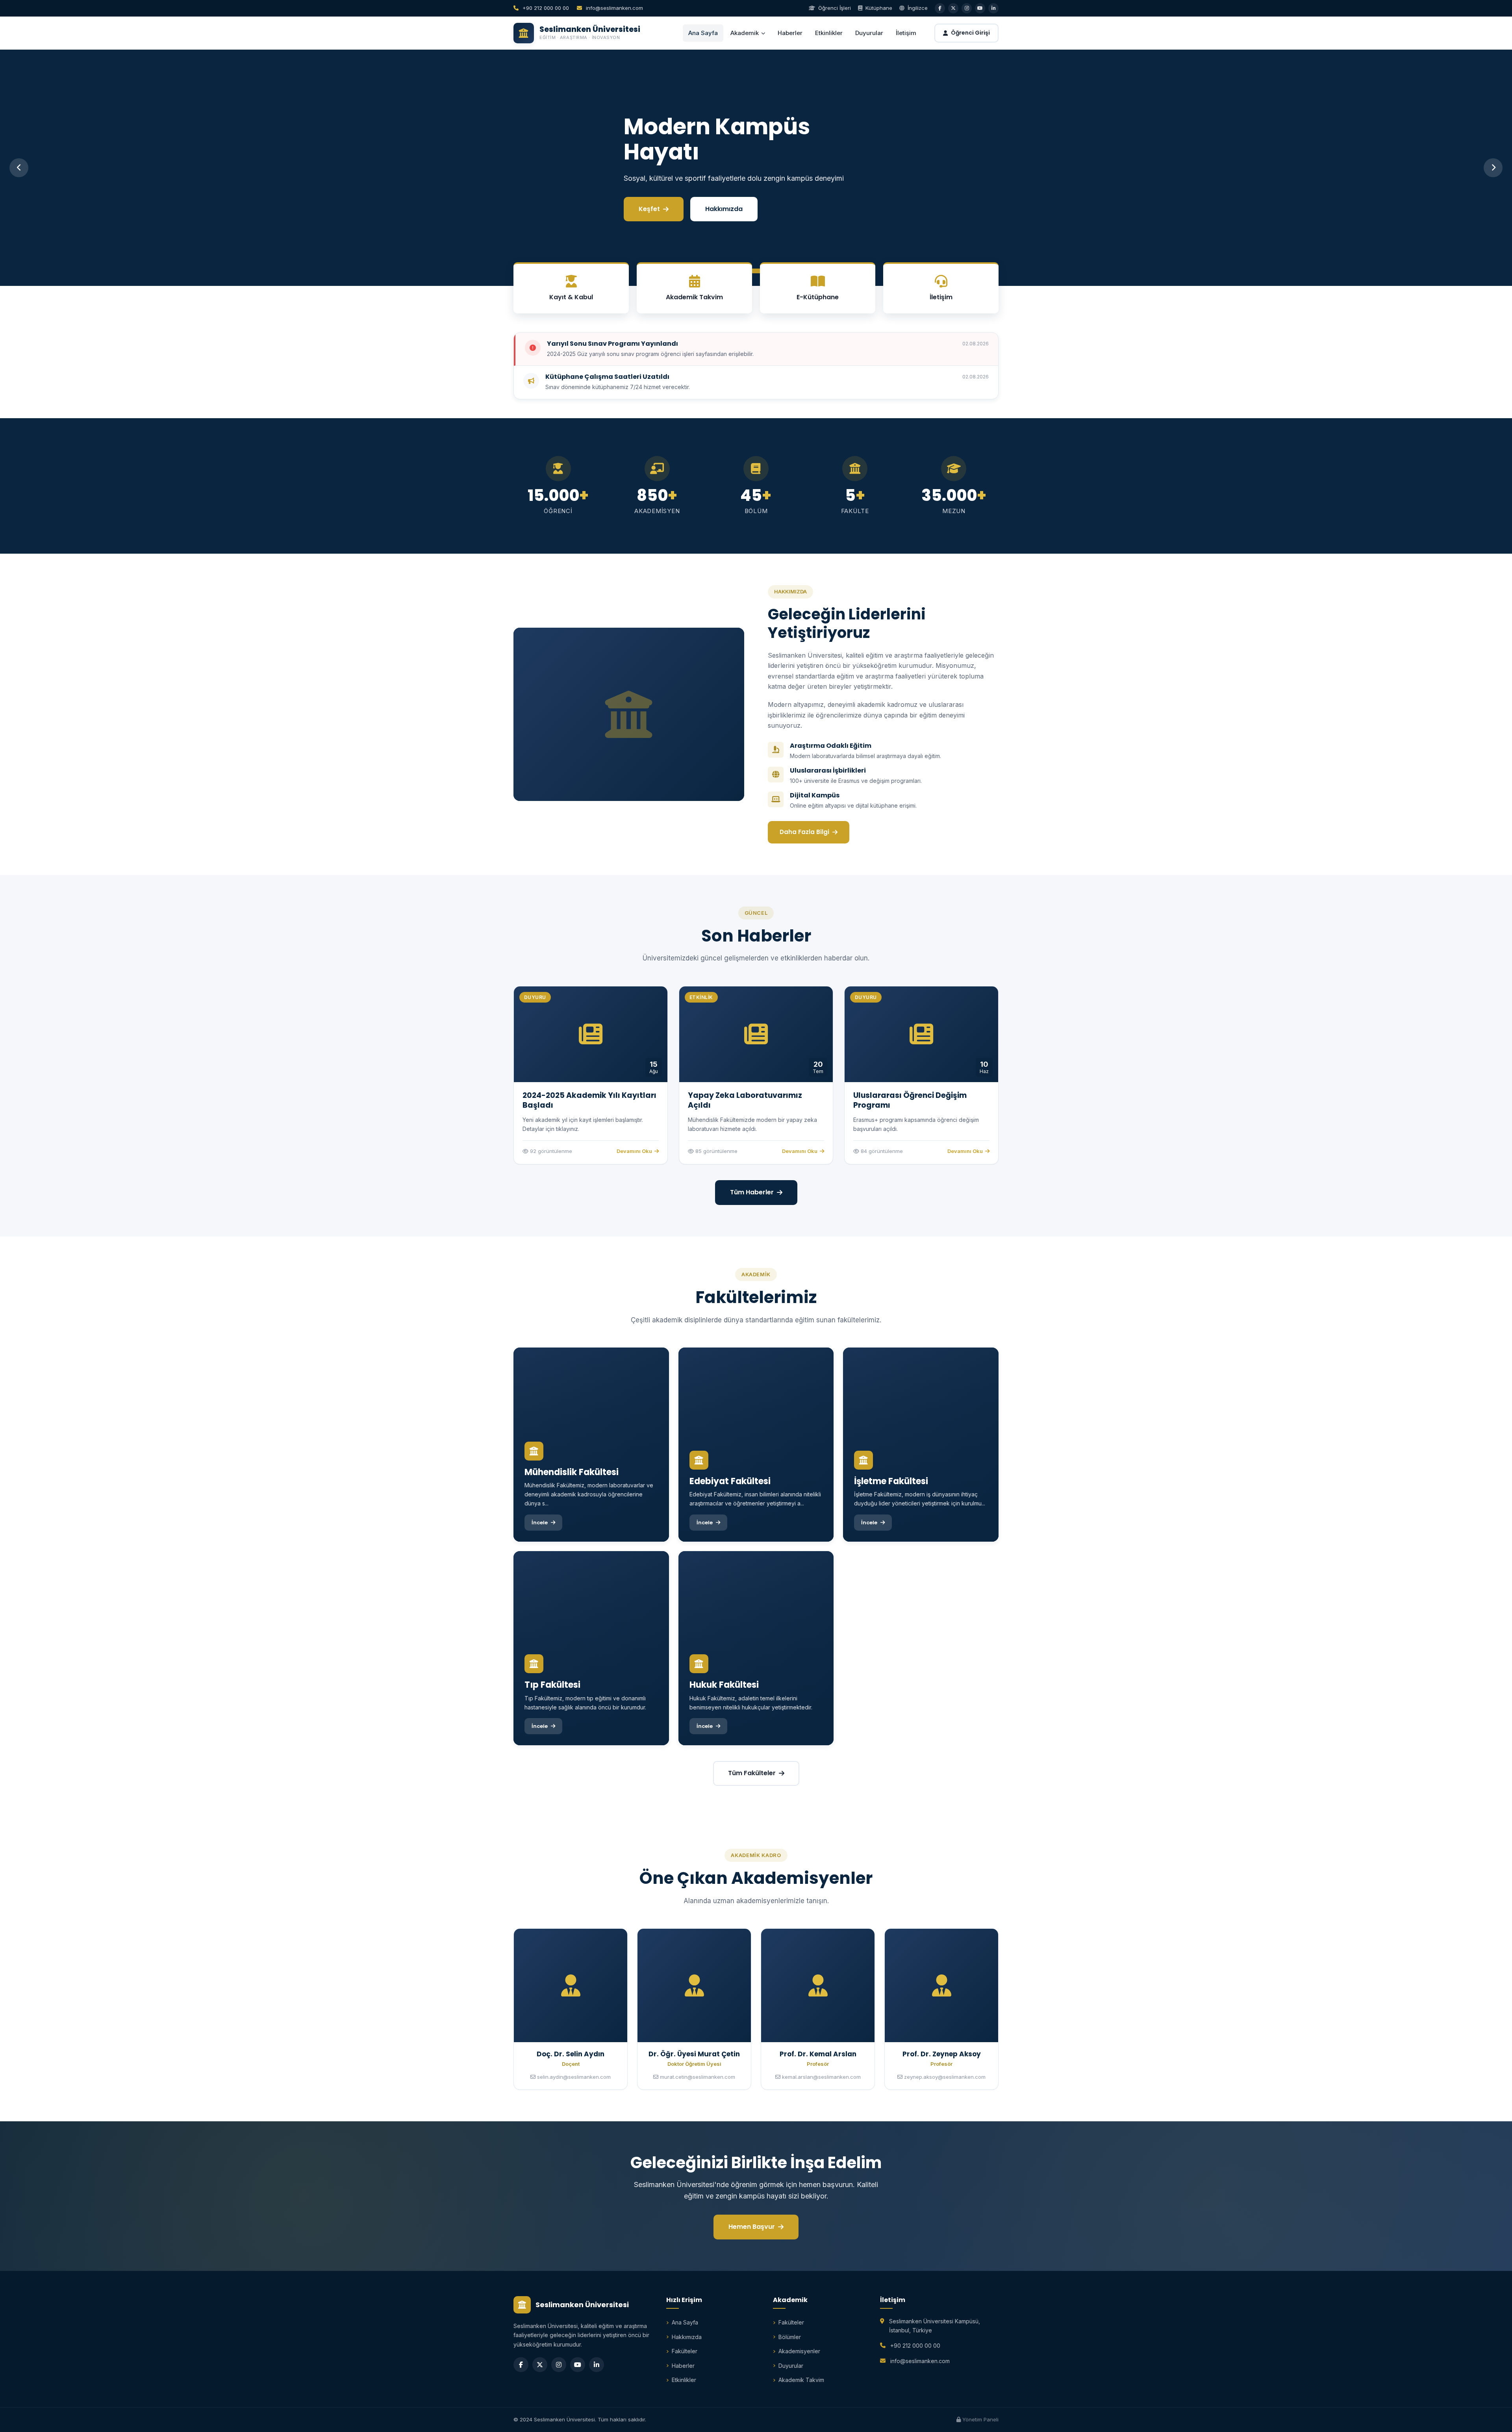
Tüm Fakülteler (752, 1773)
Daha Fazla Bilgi (804, 832)
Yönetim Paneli (980, 2419)
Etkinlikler (829, 33)
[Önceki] (19, 168)
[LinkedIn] (597, 2365)
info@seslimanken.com (614, 8)
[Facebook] (521, 2365)
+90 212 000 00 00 (545, 8)
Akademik (745, 33)
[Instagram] (559, 2365)
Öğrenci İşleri (834, 8)
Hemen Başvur (752, 2227)
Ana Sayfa (703, 33)
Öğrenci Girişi (970, 33)
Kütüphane (878, 8)
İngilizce (917, 8)
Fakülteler (685, 2351)
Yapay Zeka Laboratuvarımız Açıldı (745, 1100)
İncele (648, 196)
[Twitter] (540, 2365)
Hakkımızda (722, 196)
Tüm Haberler (752, 1192)
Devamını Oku (634, 1151)
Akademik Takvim (801, 2380)
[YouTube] (578, 2365)
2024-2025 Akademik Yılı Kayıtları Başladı (589, 1100)
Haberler (790, 33)
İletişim (906, 33)
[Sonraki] (1493, 168)
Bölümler (790, 2337)
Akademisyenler (799, 2351)
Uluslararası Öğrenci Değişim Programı (910, 1100)
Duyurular (869, 33)
